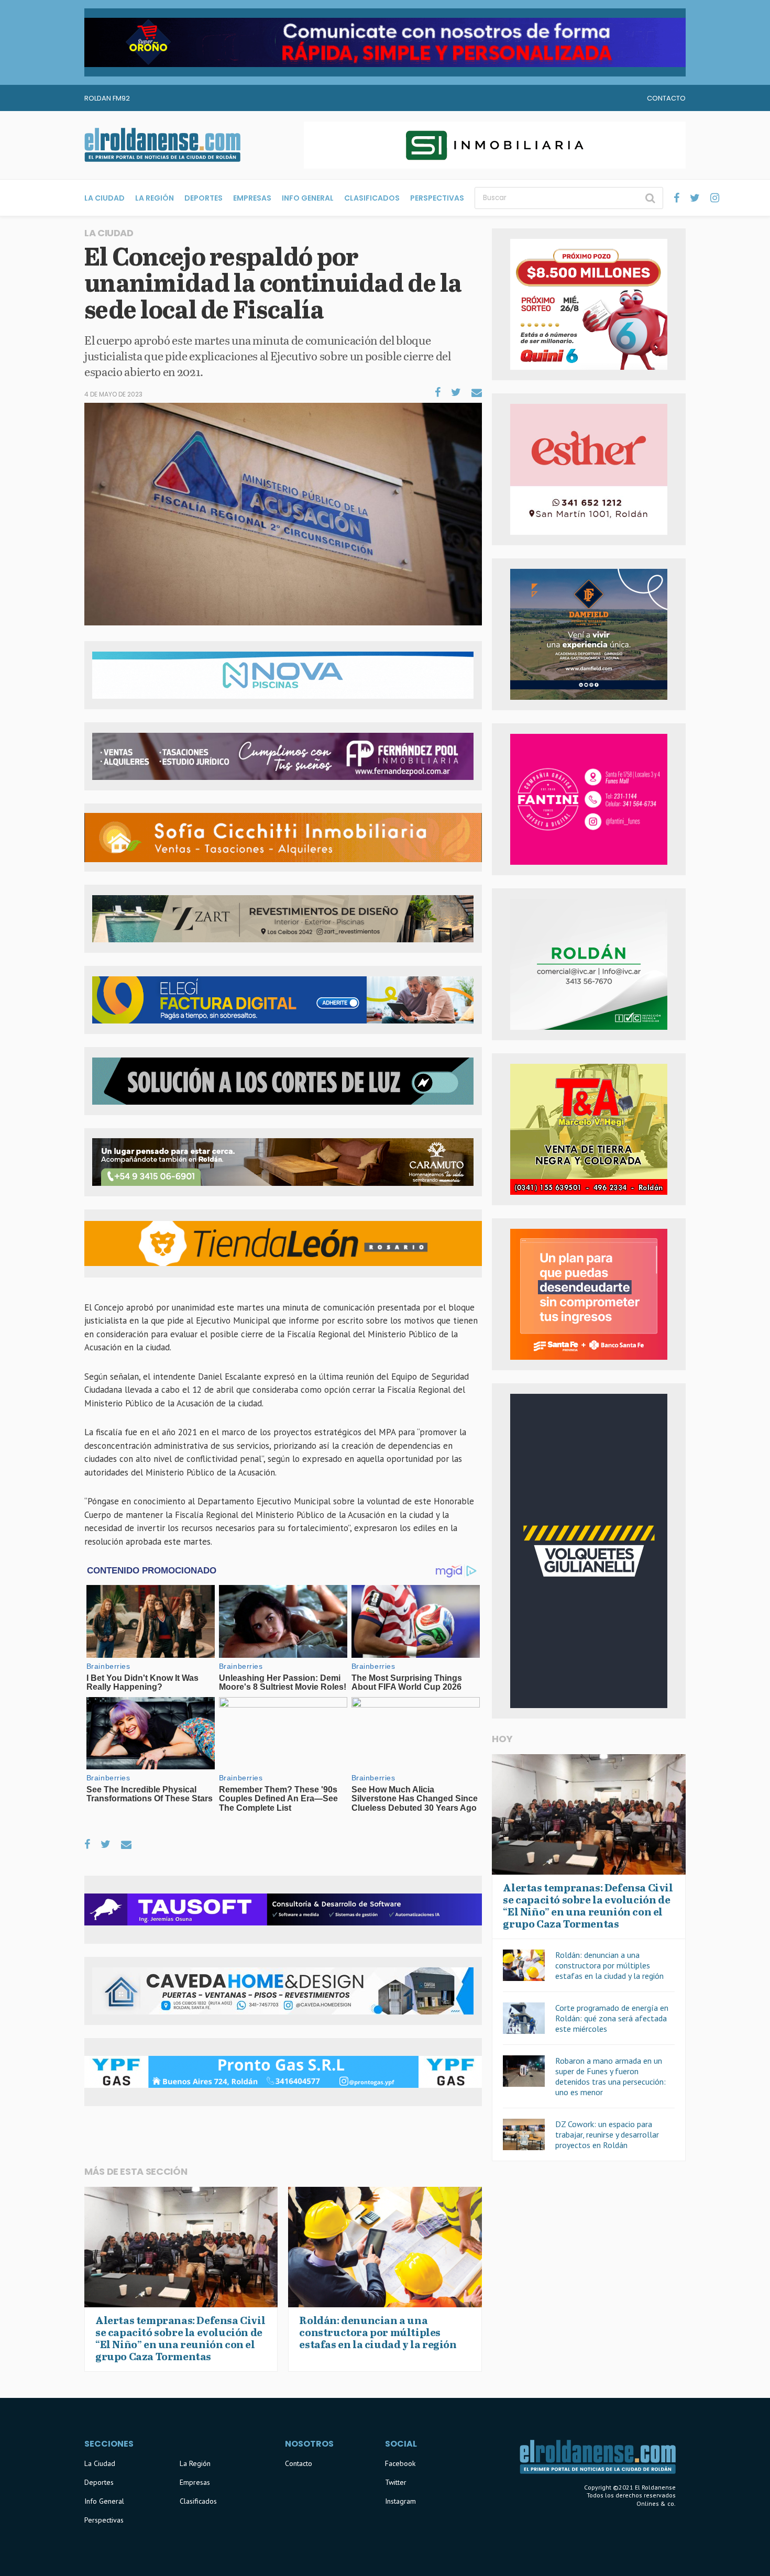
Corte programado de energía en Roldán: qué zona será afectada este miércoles (612, 2018)
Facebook (400, 2463)
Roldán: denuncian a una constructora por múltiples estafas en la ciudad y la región (609, 1965)
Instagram (400, 2501)
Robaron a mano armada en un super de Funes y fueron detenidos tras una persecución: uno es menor (610, 2076)
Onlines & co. (656, 2503)
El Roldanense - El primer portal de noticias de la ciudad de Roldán (162, 145)
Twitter (396, 2482)
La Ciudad (104, 198)
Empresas (252, 198)
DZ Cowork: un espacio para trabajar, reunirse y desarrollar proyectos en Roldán (607, 2134)
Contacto (666, 98)
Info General (308, 198)
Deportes (203, 198)
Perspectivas (437, 198)
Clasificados (372, 198)
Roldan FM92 (107, 98)
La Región (155, 198)
